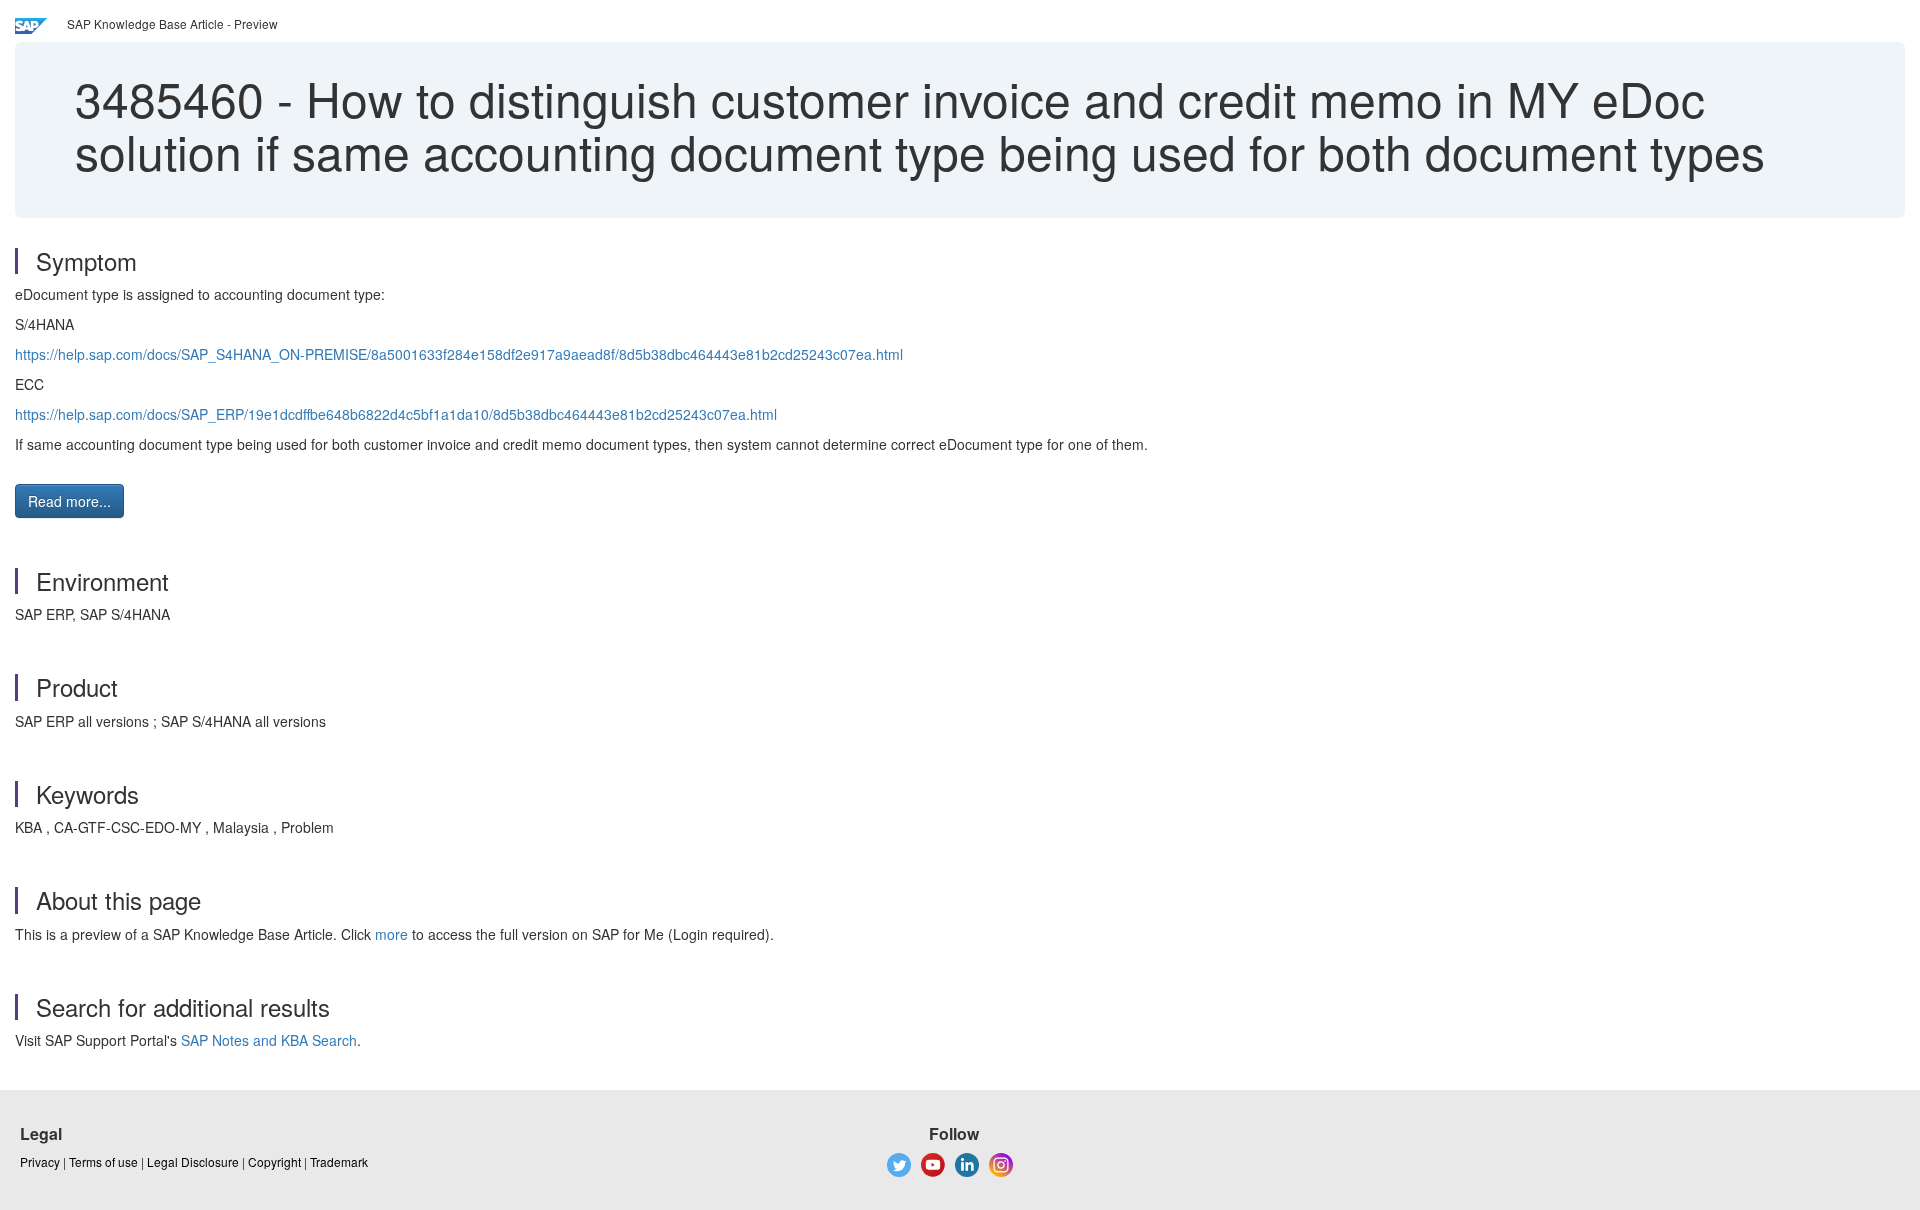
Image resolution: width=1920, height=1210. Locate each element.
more (391, 934)
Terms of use (103, 1161)
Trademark (339, 1161)
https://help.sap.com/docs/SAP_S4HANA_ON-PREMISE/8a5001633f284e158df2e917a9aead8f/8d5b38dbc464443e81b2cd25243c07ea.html (459, 354)
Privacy (40, 1161)
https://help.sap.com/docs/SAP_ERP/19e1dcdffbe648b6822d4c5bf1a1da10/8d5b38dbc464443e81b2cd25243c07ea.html (396, 414)
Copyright (274, 1161)
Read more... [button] (69, 501)
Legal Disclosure (193, 1161)
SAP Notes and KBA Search (269, 1040)
